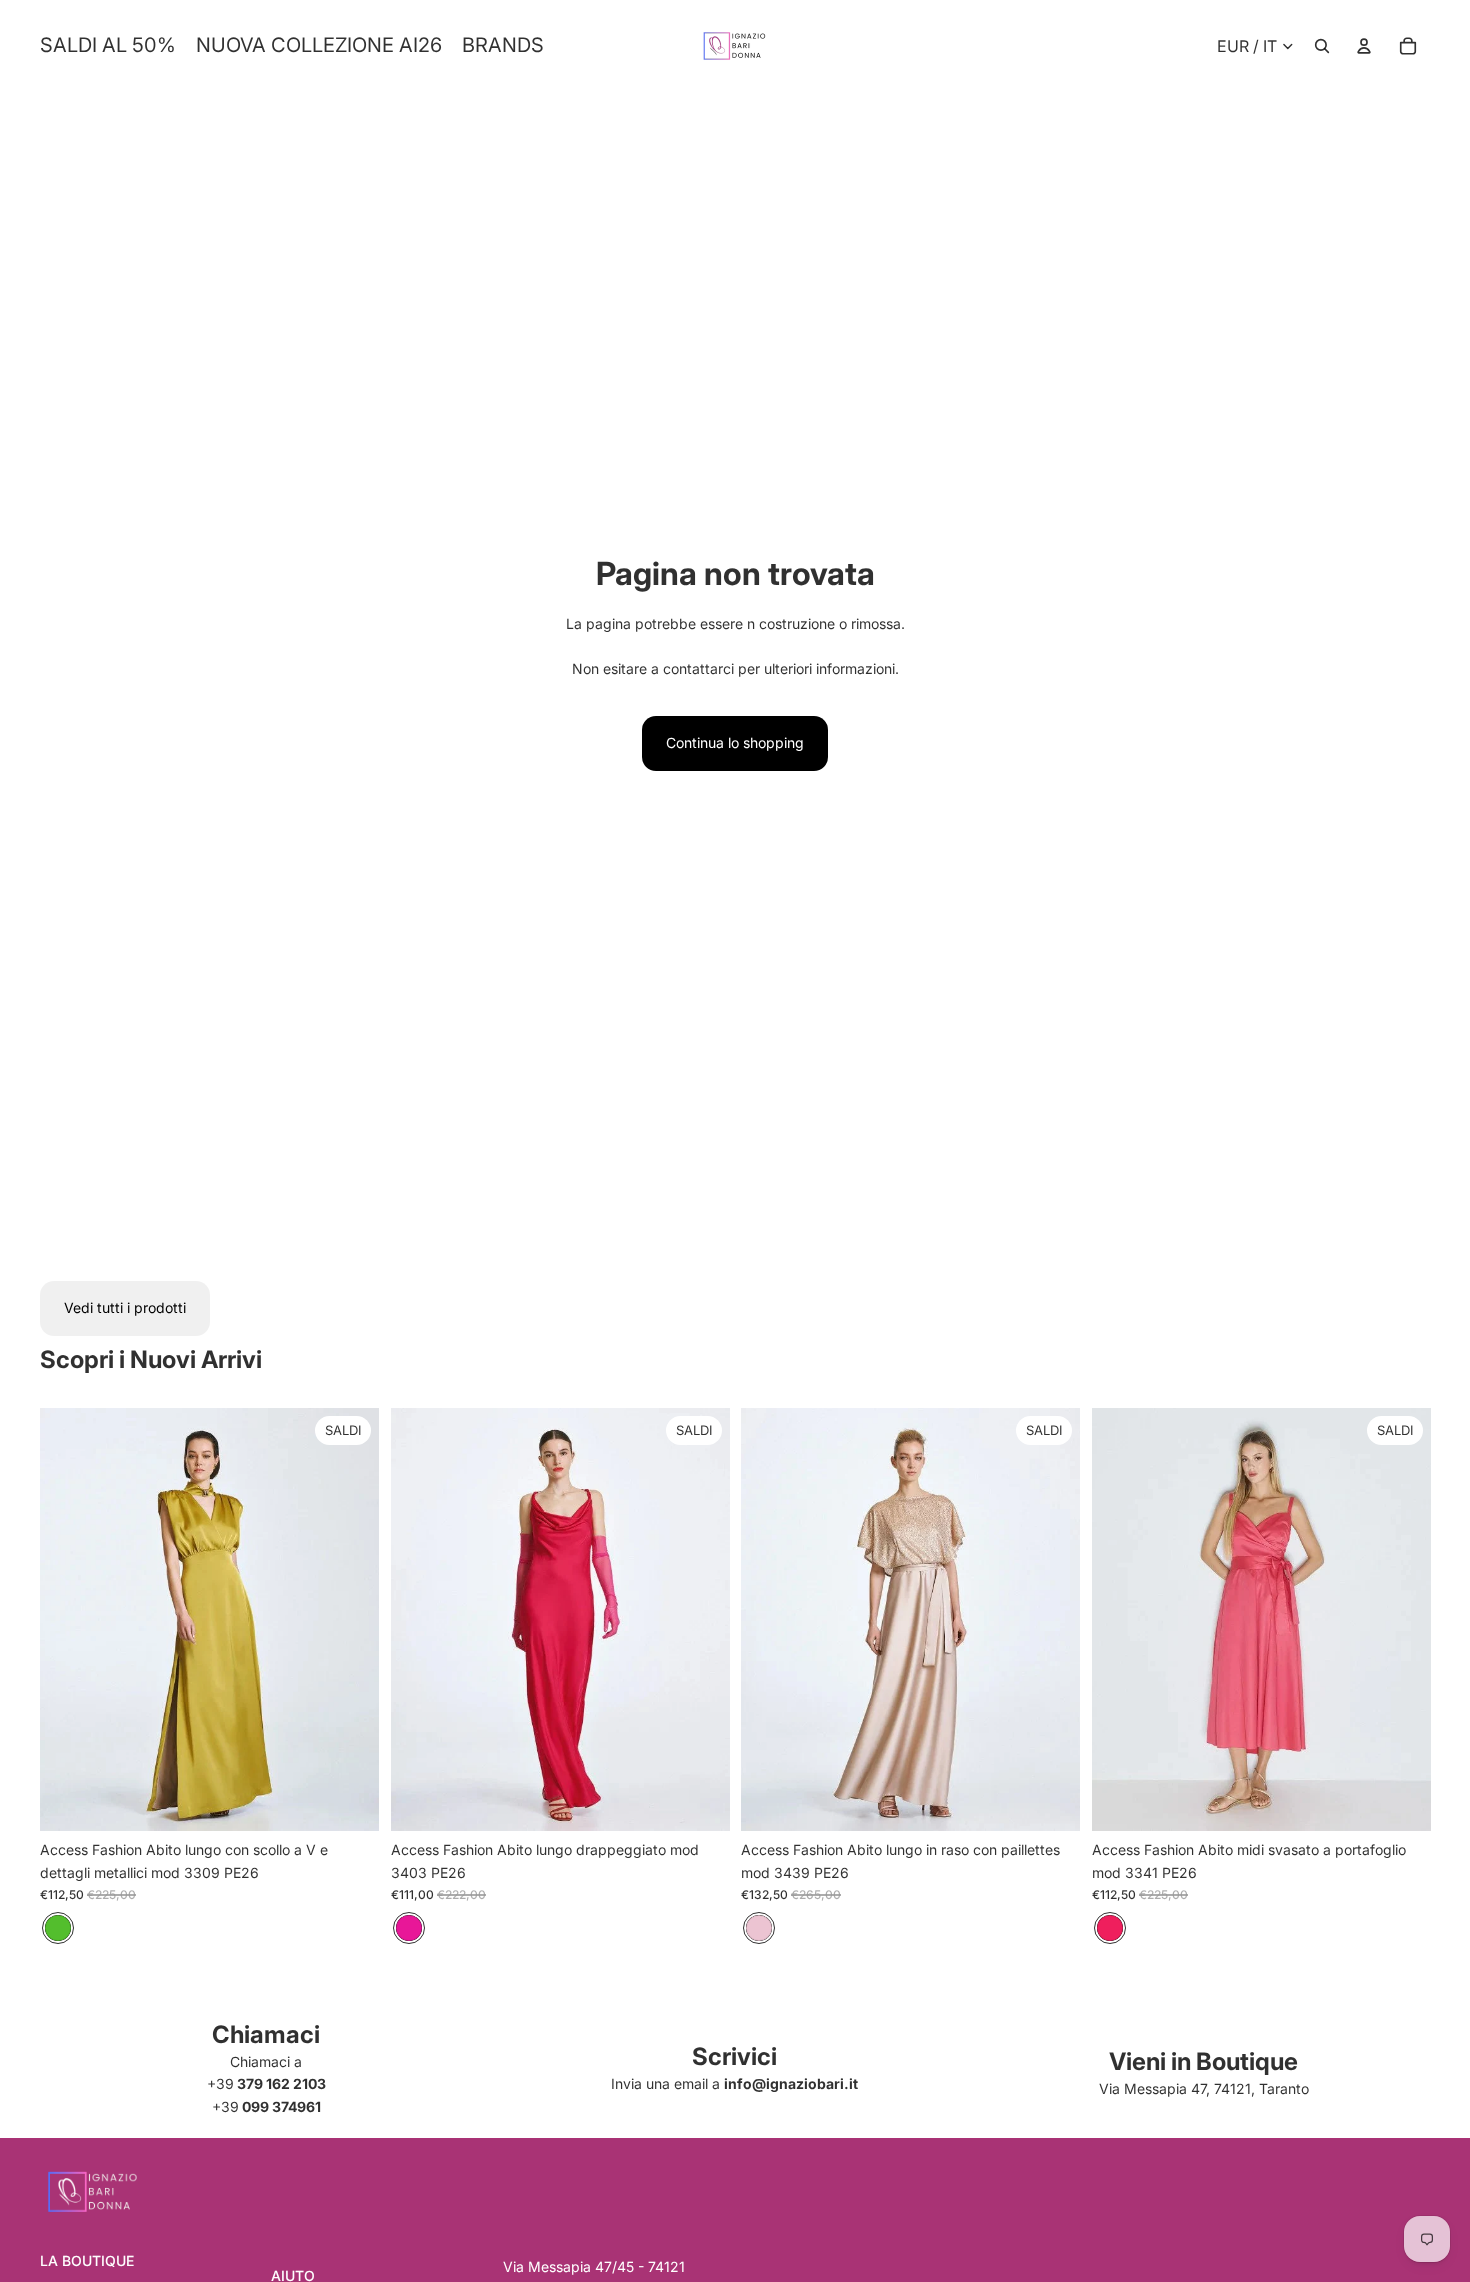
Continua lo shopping (735, 742)
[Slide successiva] (349, 1619)
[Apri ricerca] (1322, 46)
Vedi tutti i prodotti (125, 1307)
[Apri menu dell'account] (1364, 46)
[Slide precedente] (70, 1619)
